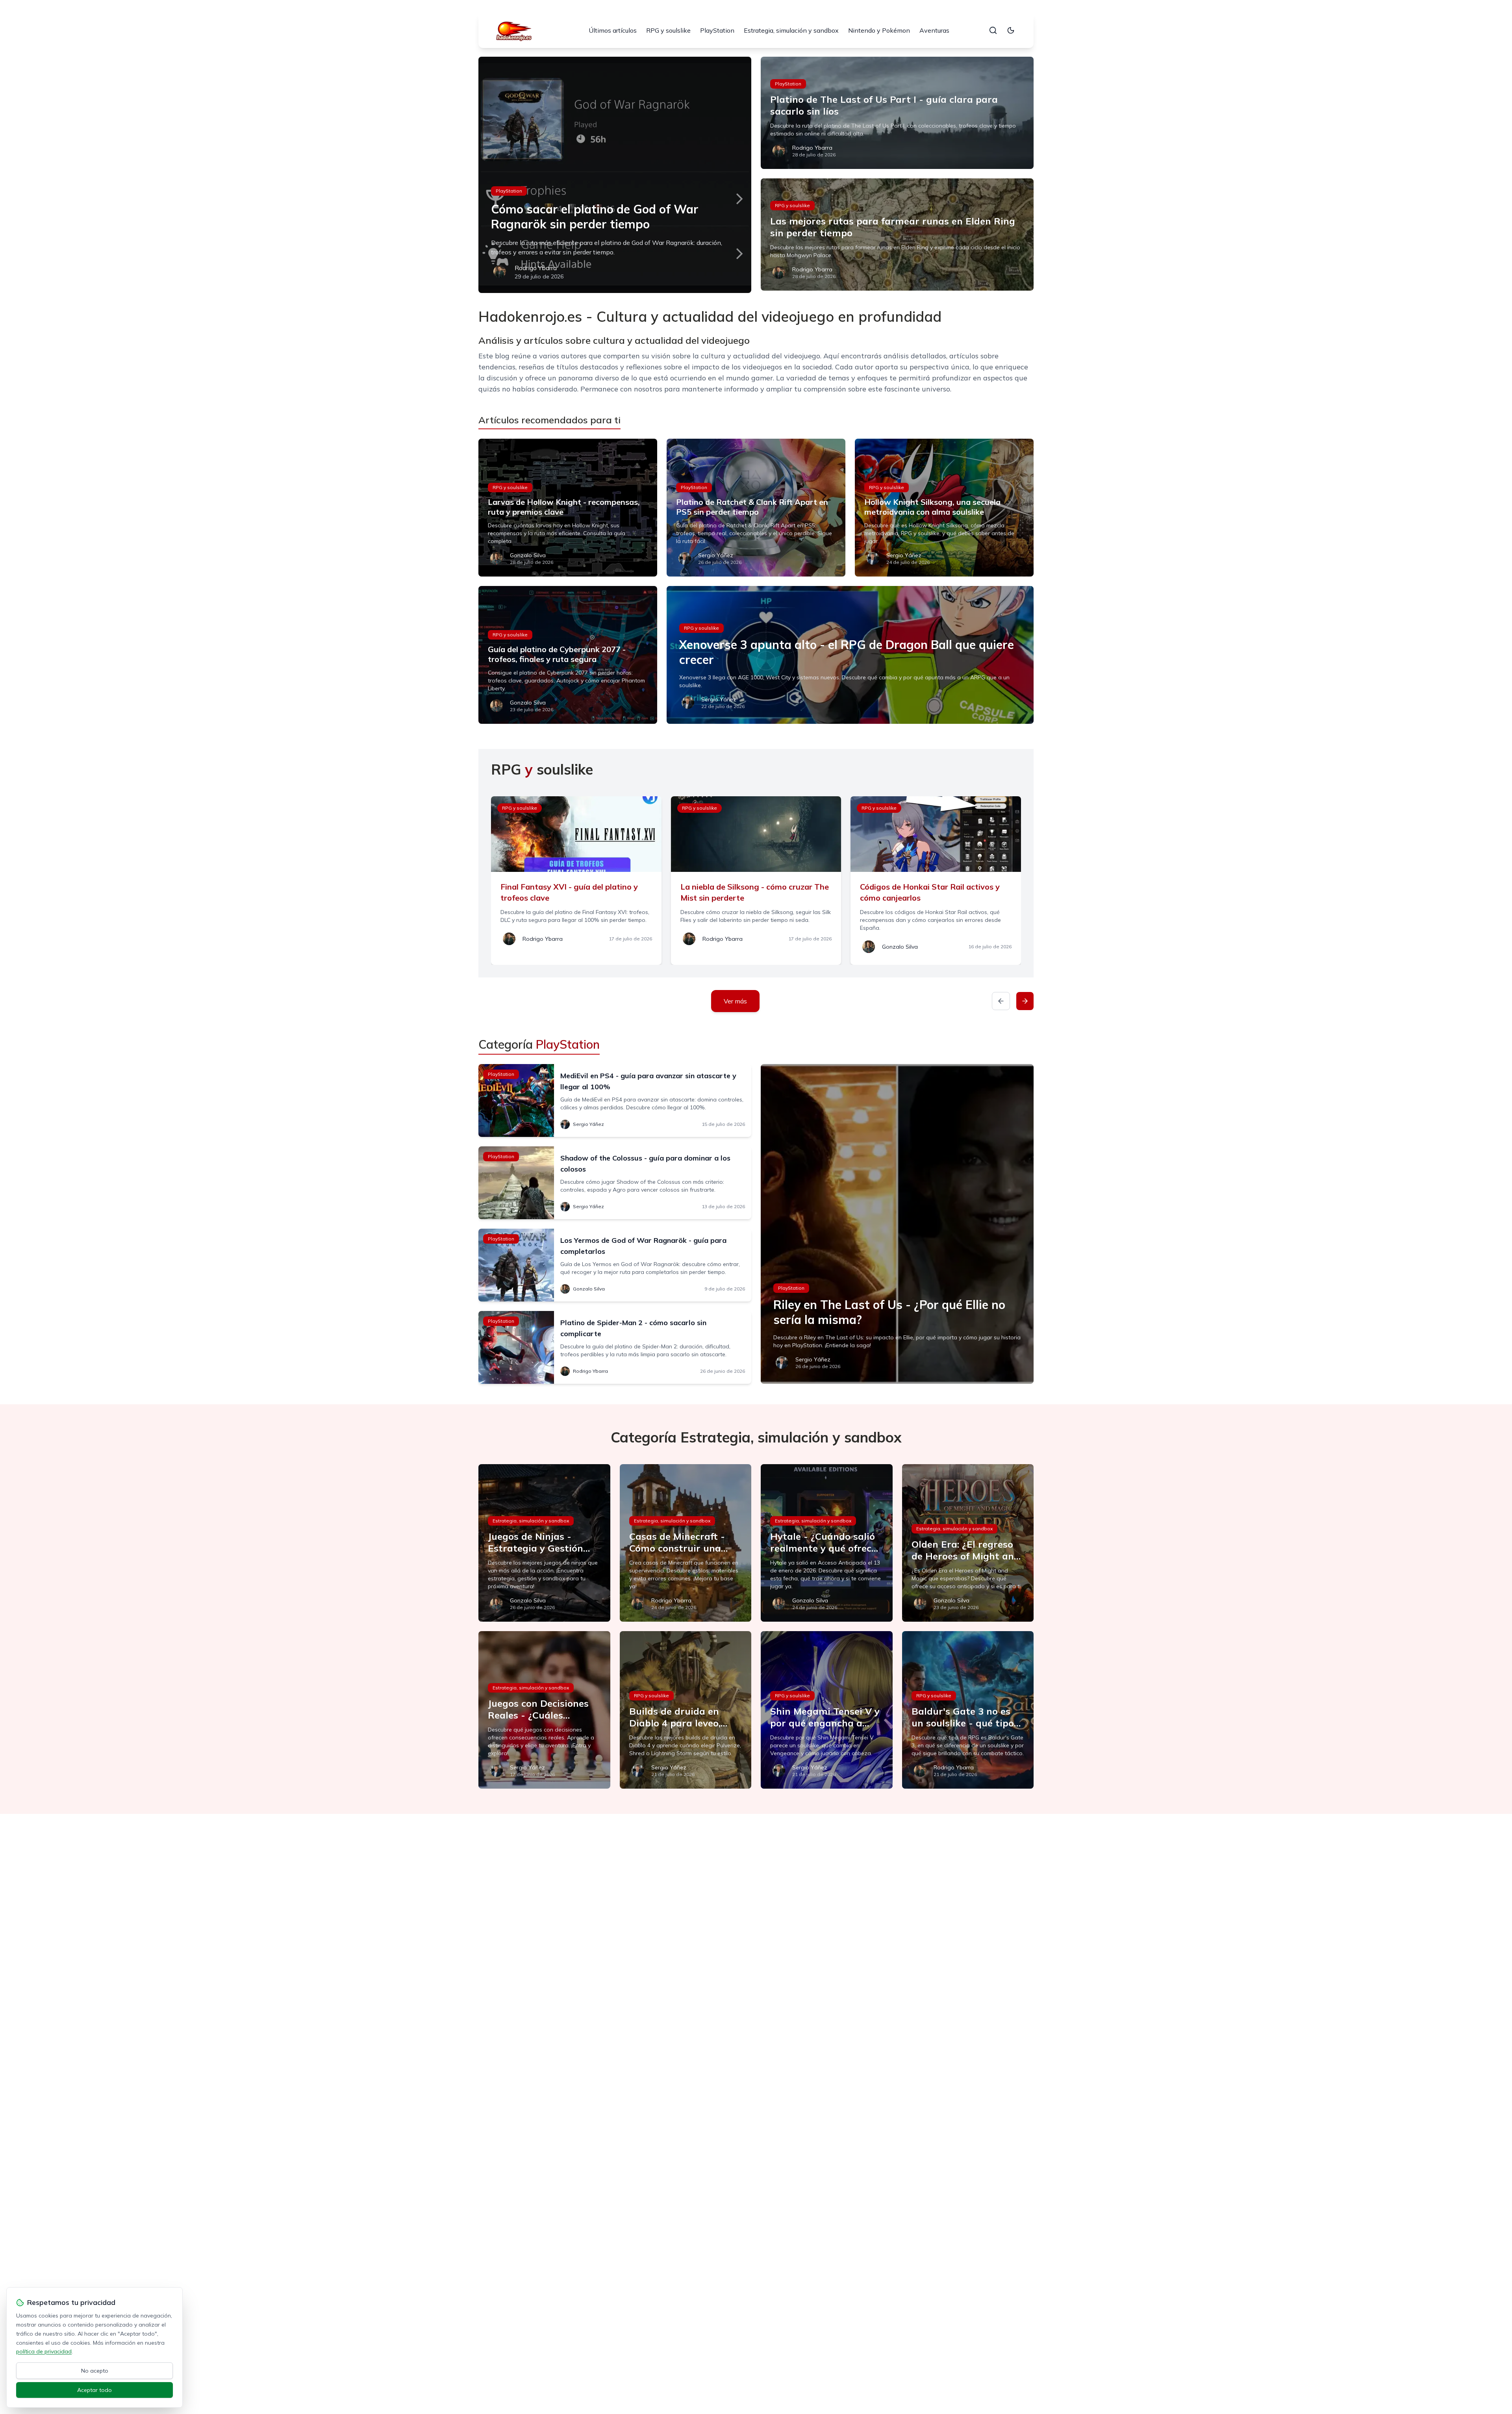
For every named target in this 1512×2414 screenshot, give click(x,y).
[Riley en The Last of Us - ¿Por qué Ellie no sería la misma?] (897, 1224)
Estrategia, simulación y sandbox (791, 30)
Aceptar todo (94, 2390)
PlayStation (717, 30)
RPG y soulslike (668, 30)
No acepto (95, 2371)
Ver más (735, 1001)
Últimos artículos (613, 30)
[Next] (1025, 1001)
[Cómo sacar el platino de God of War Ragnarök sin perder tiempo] (615, 175)
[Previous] (1001, 1001)
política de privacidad (44, 2351)
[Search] (993, 30)
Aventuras (934, 30)
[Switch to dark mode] (1011, 30)
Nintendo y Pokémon (879, 30)
